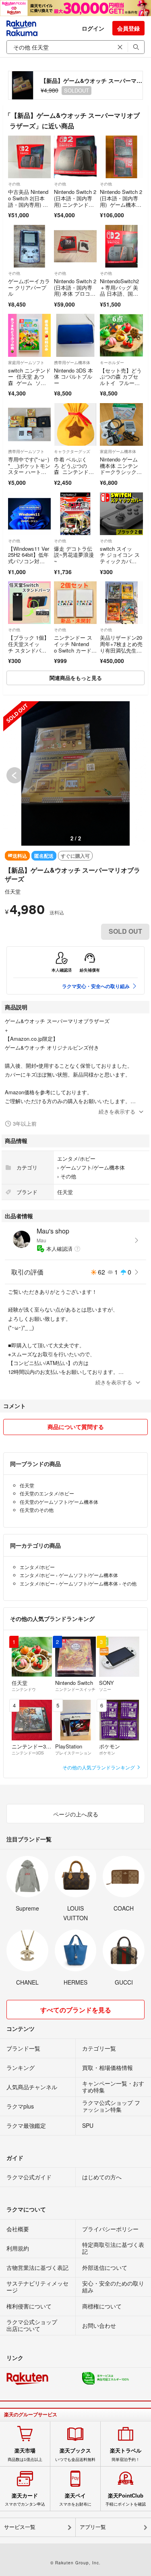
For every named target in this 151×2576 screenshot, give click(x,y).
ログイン (93, 28)
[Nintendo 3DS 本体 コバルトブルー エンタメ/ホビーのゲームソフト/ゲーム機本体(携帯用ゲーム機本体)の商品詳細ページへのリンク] (75, 335)
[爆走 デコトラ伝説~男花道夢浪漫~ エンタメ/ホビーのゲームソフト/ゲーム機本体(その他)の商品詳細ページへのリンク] (75, 514)
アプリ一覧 (93, 2527)
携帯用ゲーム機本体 (72, 362)
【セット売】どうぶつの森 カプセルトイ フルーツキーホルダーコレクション (121, 383)
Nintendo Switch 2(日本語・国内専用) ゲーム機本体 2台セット (121, 201)
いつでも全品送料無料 (75, 2455)
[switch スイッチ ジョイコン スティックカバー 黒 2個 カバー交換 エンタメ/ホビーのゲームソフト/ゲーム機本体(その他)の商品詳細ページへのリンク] (121, 514)
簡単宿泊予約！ (126, 2455)
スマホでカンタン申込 (25, 2500)
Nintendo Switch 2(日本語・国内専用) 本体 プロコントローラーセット (75, 290)
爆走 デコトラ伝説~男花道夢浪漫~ (74, 555)
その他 (14, 184)
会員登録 (128, 28)
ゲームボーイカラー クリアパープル (29, 287)
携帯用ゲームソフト (26, 451)
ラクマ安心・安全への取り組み (96, 986)
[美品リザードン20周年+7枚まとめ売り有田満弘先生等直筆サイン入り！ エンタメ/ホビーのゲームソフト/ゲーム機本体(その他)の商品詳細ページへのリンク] (121, 603)
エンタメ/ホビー (76, 1158)
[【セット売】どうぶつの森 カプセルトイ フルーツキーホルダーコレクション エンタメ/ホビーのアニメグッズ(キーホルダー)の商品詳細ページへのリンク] (121, 335)
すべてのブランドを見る (76, 2010)
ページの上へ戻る (76, 1814)
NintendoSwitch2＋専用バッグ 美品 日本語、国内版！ (119, 290)
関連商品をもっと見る (76, 678)
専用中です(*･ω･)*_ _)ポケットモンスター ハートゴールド (29, 469)
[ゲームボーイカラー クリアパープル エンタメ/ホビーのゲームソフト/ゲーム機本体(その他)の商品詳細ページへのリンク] (29, 246)
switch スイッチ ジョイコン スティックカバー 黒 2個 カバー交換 (120, 561)
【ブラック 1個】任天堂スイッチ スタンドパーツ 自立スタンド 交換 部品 (29, 650)
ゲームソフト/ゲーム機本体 (93, 1167)
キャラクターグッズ (72, 451)
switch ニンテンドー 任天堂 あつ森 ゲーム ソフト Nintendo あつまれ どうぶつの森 (29, 386)
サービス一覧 (20, 2527)
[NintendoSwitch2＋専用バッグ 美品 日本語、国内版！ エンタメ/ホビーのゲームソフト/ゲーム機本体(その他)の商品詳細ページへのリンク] (121, 246)
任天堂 (13, 891)
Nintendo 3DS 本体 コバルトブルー (73, 377)
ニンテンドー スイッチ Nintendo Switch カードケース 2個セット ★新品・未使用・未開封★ (75, 653)
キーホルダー (112, 362)
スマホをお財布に (75, 2500)
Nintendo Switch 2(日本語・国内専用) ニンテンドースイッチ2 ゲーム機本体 (75, 204)
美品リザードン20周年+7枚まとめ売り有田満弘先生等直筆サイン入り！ (121, 647)
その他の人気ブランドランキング (99, 1767)
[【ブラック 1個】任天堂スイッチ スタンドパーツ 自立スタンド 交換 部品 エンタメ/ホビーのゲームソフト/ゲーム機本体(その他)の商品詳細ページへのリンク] (29, 603)
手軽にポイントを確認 (126, 2500)
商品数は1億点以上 (25, 2455)
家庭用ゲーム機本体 (118, 451)
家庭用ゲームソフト (26, 362)
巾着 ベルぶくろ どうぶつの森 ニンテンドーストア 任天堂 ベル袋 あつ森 (74, 475)
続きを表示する (117, 1111)
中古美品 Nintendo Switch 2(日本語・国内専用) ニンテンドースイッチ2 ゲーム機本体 (29, 204)
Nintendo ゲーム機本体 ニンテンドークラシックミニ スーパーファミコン (121, 472)
